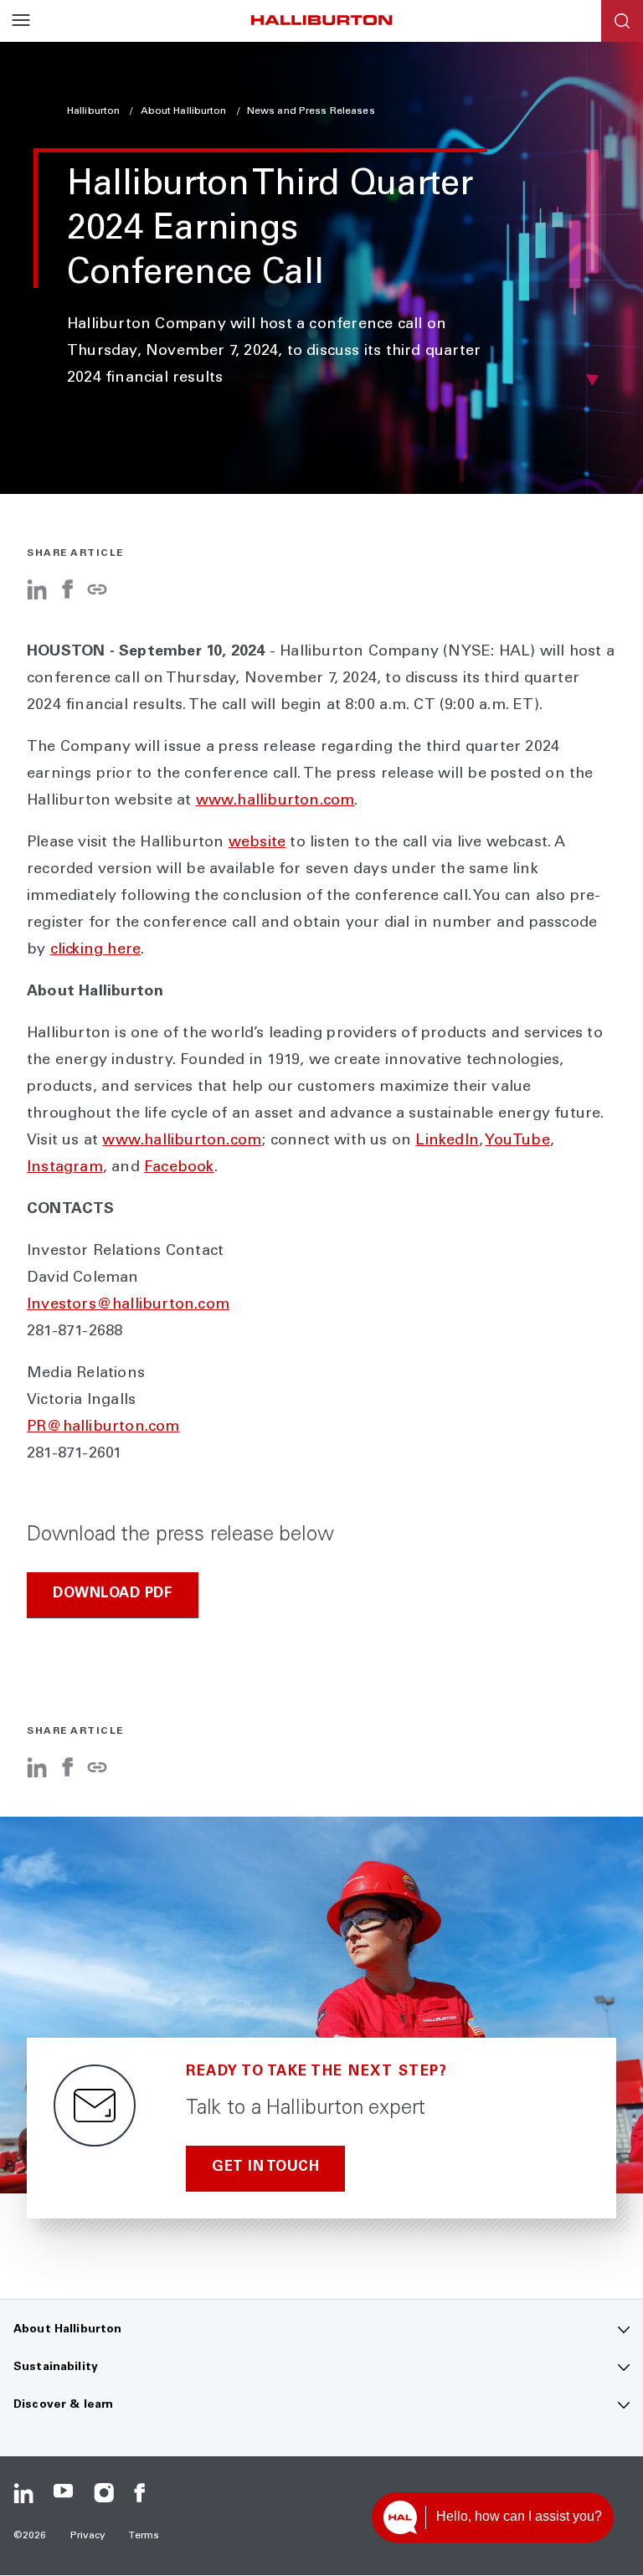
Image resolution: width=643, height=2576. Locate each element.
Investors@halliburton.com (128, 1305)
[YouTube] (64, 2493)
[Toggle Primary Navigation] (21, 21)
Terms (144, 2536)
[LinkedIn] (37, 596)
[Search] (622, 21)
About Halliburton (185, 111)
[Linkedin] (23, 2493)
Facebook (179, 1168)
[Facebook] (67, 596)
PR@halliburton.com (103, 1427)
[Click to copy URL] (97, 591)
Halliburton (95, 111)
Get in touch (265, 2168)
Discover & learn (63, 2405)
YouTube (517, 1141)
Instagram (65, 1168)
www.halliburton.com (275, 801)
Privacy (88, 2536)
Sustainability (56, 2368)
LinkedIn (447, 1141)
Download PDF (113, 1594)
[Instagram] (104, 2493)
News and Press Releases (311, 111)
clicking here (96, 950)
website (257, 843)
